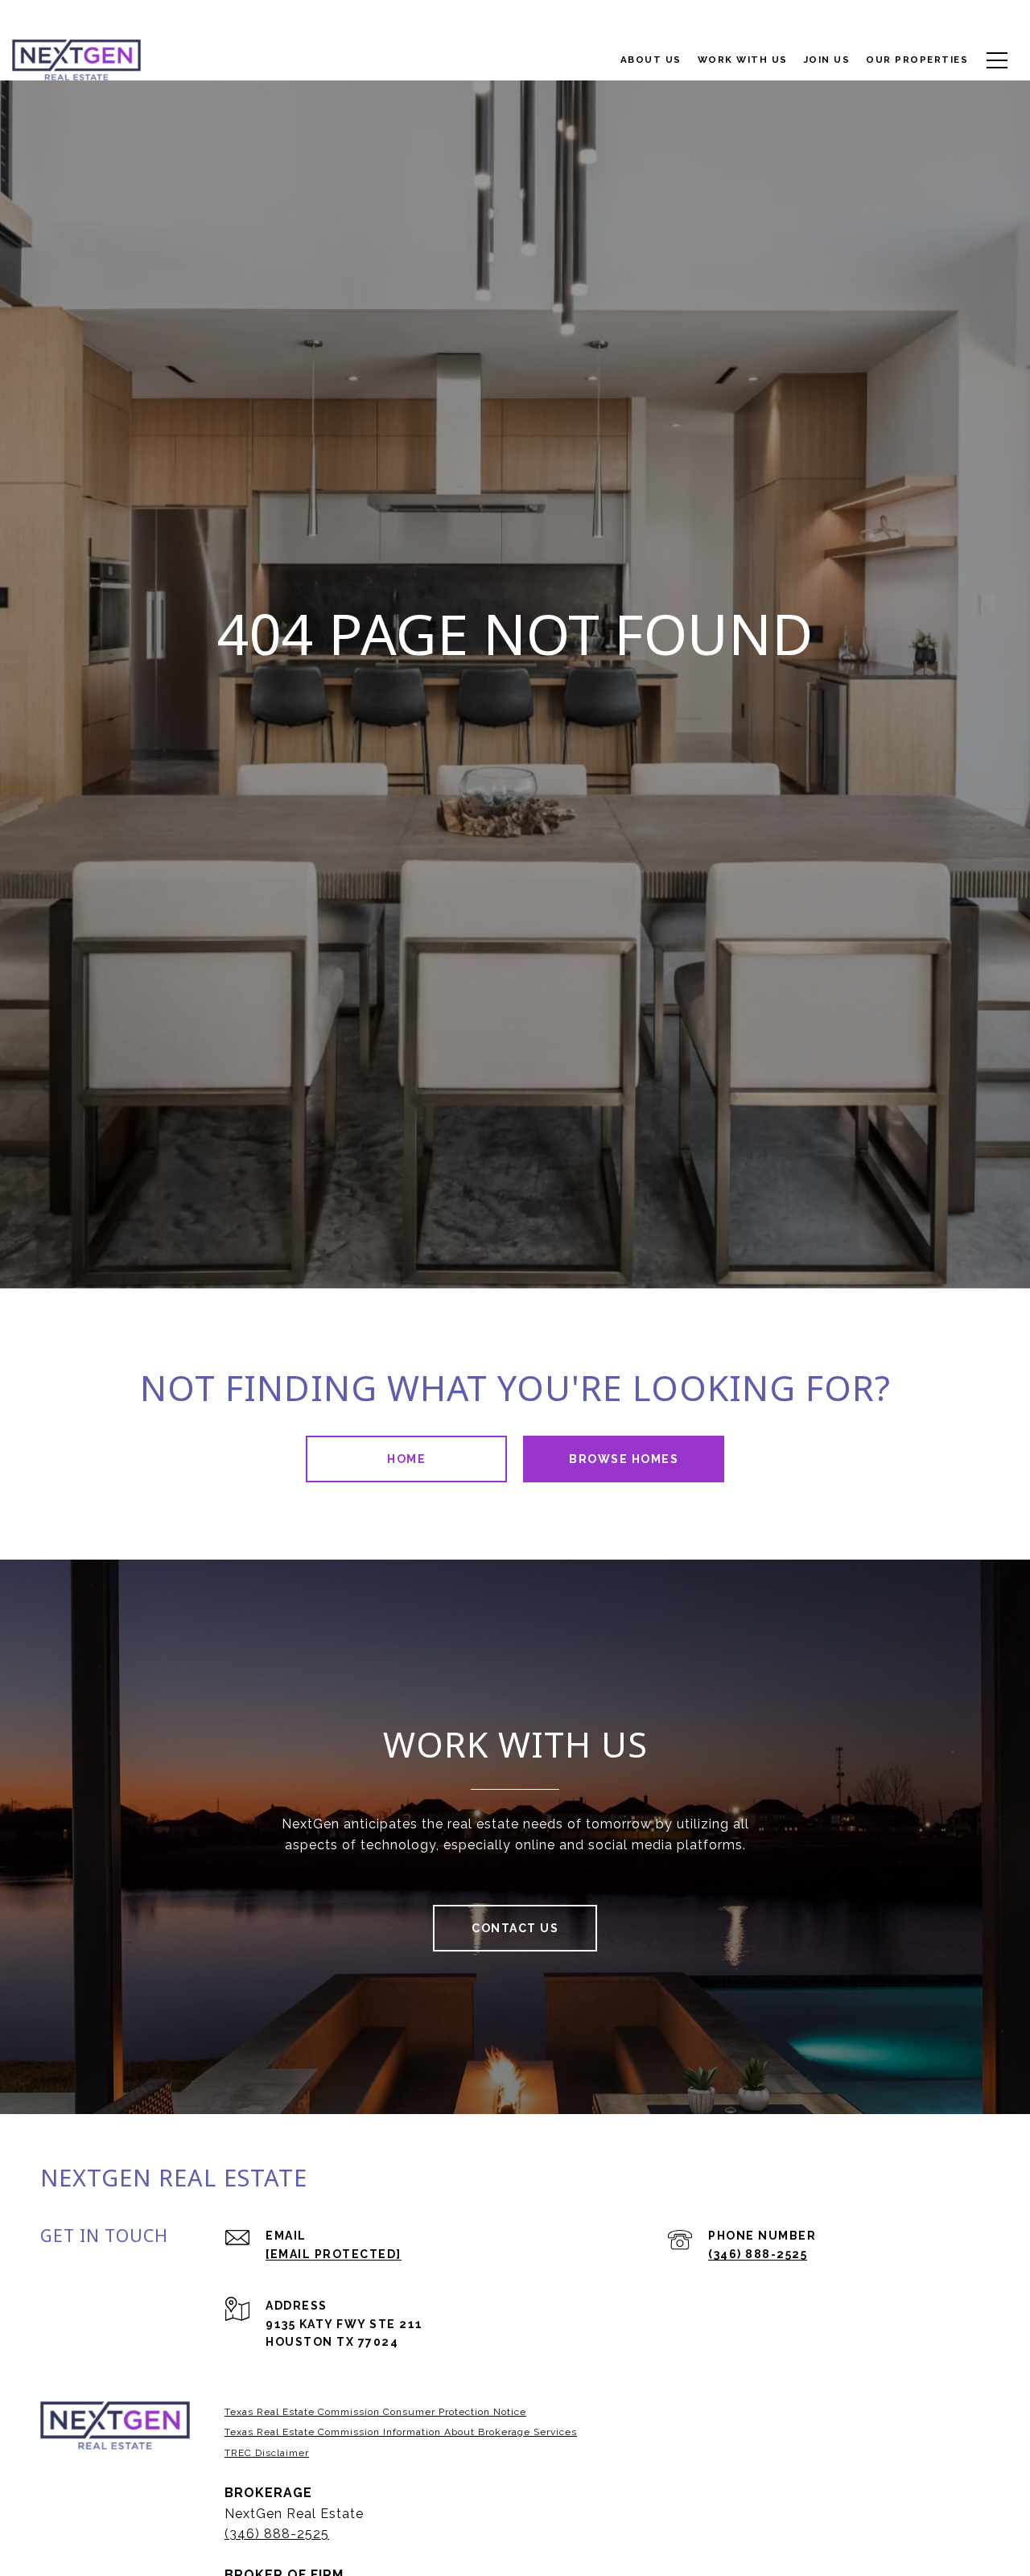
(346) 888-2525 (758, 2254)
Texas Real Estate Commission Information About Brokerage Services (401, 2432)
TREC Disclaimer (267, 2453)
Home (406, 1459)
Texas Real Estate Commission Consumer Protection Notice (375, 2412)
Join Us (827, 60)
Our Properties (917, 60)
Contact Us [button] (515, 1928)
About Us (651, 60)
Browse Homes (624, 1459)
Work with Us (743, 60)
